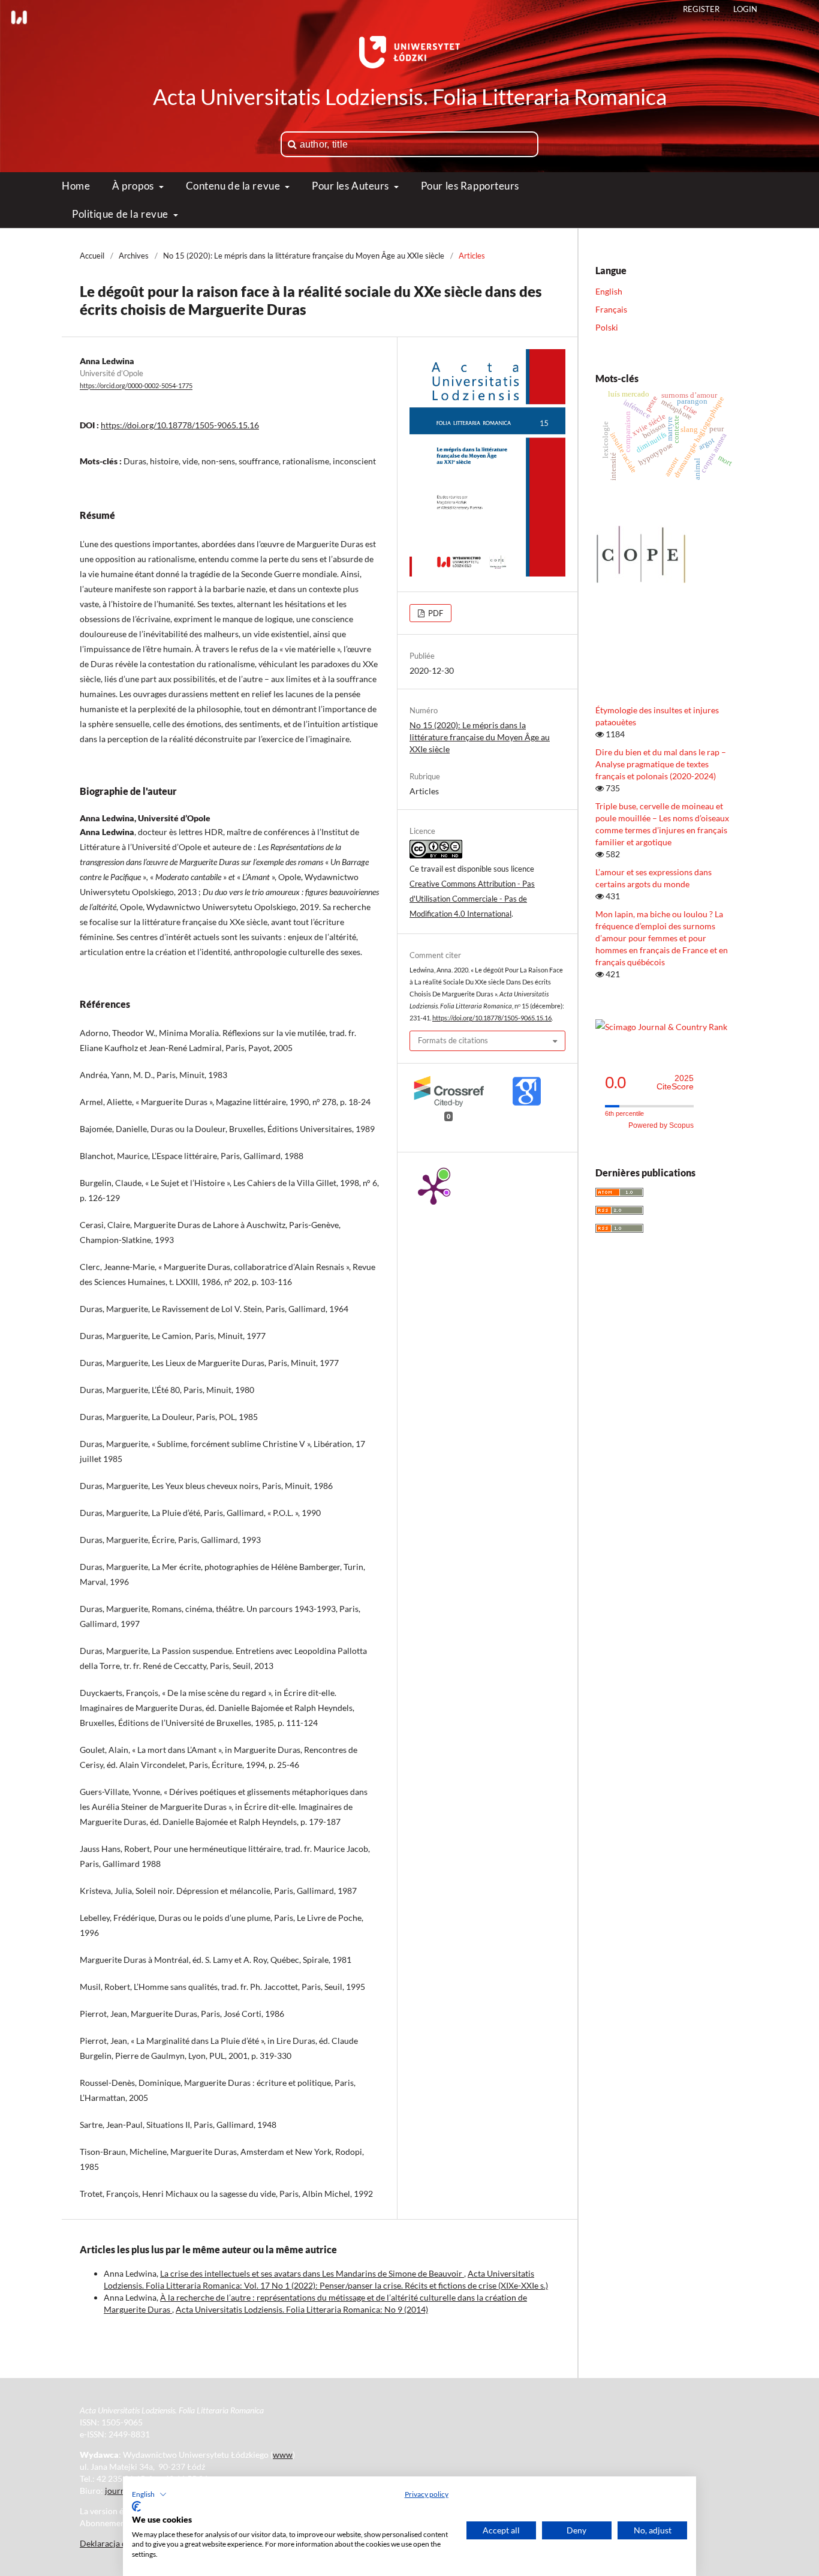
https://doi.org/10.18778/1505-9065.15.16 (180, 425)
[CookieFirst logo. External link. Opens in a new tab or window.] (136, 2506)
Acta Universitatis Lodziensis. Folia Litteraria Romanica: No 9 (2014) (302, 2309)
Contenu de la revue (234, 186)
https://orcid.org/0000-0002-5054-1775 (136, 386)
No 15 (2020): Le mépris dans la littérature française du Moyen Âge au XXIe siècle (304, 256)
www (283, 2455)
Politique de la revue (121, 214)
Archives (134, 256)
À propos (134, 186)
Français (611, 309)
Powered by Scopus (661, 1125)
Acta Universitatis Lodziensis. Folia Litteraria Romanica (410, 97)
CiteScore (675, 1083)
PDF (435, 613)
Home (76, 186)
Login (745, 9)
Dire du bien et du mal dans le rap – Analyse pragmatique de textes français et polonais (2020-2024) (661, 764)
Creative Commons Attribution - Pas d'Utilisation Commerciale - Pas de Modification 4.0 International (472, 899)
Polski (607, 327)
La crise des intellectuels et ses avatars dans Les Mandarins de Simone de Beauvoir (312, 2273)
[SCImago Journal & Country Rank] (661, 1027)
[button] (149, 2494)
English (609, 291)
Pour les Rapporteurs (470, 186)
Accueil (92, 256)
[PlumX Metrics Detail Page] (433, 1188)
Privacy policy (427, 2494)
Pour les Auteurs (352, 186)
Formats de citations (453, 1040)
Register (701, 9)
